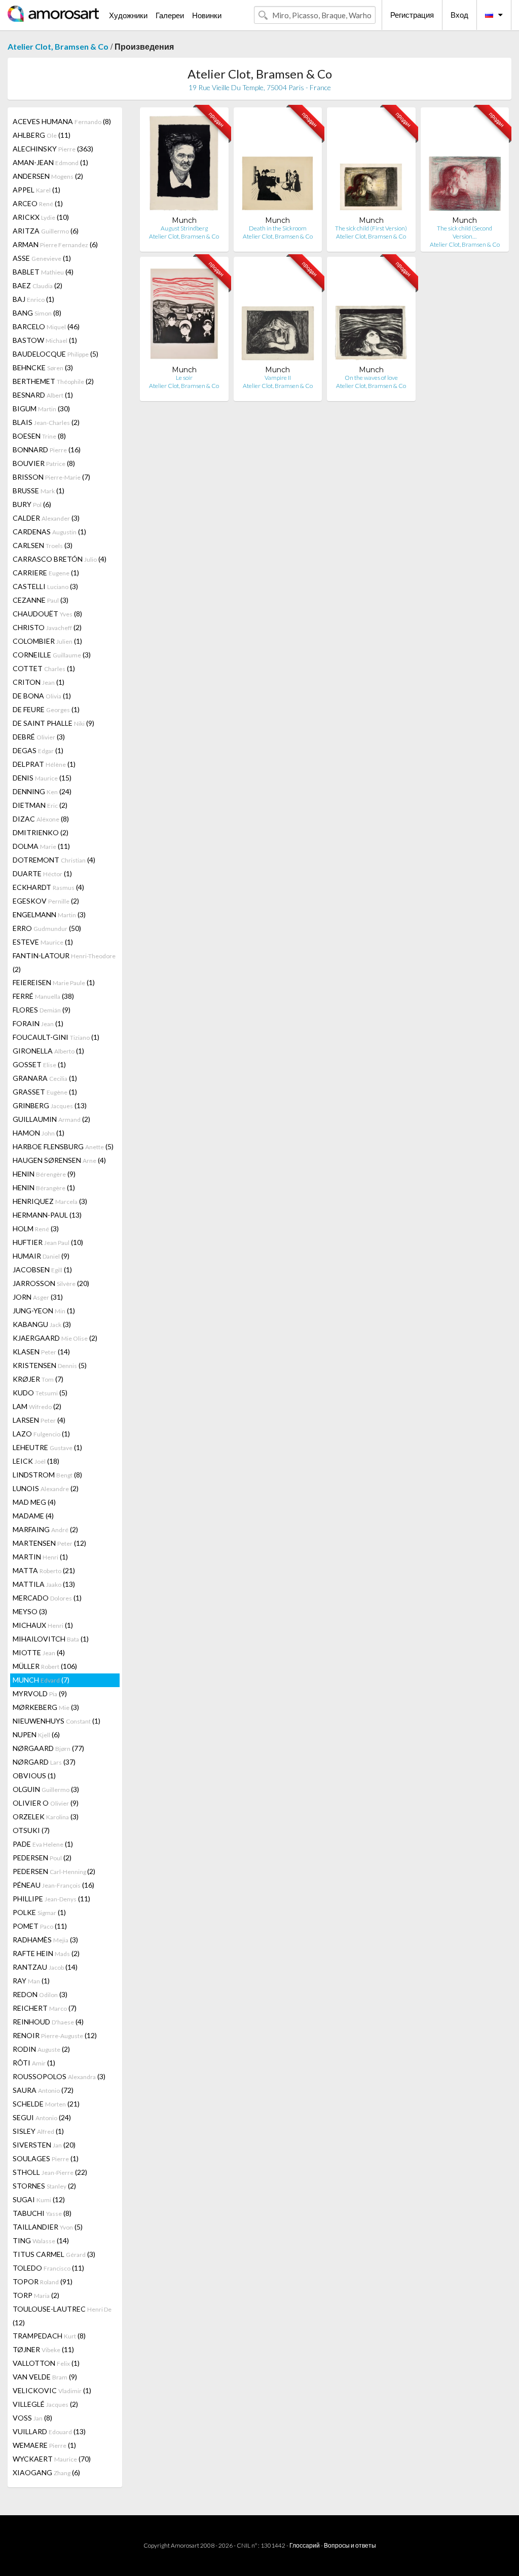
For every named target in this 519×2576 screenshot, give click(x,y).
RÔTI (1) (34, 2063)
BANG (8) (37, 313)
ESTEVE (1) (43, 942)
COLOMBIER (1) (47, 641)
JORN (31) (38, 1297)
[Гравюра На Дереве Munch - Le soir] (184, 315)
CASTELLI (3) (45, 586)
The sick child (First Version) (371, 228)
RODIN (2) (41, 2049)
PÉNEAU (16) (53, 1885)
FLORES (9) (42, 1010)
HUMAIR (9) (41, 1256)
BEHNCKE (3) (43, 367)
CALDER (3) (46, 518)
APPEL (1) (36, 190)
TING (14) (41, 2240)
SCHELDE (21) (46, 2104)
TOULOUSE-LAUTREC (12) (62, 2316)
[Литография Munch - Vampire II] (278, 315)
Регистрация (412, 15)
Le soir (184, 378)
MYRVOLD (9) (40, 1693)
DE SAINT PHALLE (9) (53, 723)
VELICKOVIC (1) (52, 2390)
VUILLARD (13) (49, 2431)
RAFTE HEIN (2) (46, 1953)
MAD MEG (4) (34, 1502)
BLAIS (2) (46, 422)
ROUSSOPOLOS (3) (59, 2076)
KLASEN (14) (41, 1352)
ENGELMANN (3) (49, 914)
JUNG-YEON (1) (44, 1311)
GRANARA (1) (45, 1078)
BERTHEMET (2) (53, 381)
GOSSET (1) (39, 1064)
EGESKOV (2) (46, 901)
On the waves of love (371, 378)
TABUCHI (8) (42, 2213)
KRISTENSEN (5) (50, 1365)
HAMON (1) (39, 1133)
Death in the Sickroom (278, 228)
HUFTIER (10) (48, 1242)
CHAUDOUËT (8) (47, 614)
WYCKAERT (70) (52, 2459)
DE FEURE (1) (46, 709)
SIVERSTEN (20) (44, 2145)
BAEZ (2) (38, 285)
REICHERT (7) (45, 2008)
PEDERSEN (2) (42, 1858)
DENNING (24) (42, 791)
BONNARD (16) (47, 450)
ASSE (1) (42, 258)
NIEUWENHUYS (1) (57, 1721)
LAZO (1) (41, 1434)
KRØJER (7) (38, 1379)
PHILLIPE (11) (51, 1899)
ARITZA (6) (46, 231)
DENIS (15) (42, 778)
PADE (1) (43, 1844)
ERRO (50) (47, 928)
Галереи (170, 15)
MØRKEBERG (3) (46, 1707)
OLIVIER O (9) (46, 1803)
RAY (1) (31, 1981)
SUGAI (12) (39, 2199)
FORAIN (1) (38, 1023)
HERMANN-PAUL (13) (47, 1215)
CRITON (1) (39, 682)
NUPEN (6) (36, 1734)
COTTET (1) (44, 668)
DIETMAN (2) (40, 805)
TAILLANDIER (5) (48, 2227)
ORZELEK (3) (46, 1817)
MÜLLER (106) (45, 1666)
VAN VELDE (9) (45, 2377)
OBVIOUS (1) (34, 1775)
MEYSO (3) (30, 1611)
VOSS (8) (32, 2418)
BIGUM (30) (41, 408)
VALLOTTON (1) (46, 2363)
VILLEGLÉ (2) (45, 2404)
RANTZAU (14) (45, 1967)
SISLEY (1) (38, 2131)
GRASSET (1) (45, 1092)
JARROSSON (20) (51, 1283)
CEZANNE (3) (41, 600)
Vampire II (278, 378)
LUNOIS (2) (46, 1488)
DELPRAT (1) (44, 764)
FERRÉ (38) (43, 996)
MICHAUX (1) (43, 1625)
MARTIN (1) (40, 1557)
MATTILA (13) (44, 1584)
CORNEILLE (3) (52, 655)
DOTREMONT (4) (54, 860)
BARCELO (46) (46, 326)
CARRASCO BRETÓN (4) (60, 559)
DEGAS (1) (38, 750)
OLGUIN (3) (46, 1789)
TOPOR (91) (43, 2281)
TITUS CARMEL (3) (54, 2254)
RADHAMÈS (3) (45, 1940)
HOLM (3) (36, 1228)
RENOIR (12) (55, 2035)
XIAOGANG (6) (46, 2472)
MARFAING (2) (45, 1529)
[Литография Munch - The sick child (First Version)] (371, 165)
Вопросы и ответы (350, 2545)
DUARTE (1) (42, 873)
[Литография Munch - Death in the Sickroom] (278, 165)
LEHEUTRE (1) (47, 1447)
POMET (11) (40, 1926)
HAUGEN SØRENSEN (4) (59, 1160)
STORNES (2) (44, 2186)
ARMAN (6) (55, 244)
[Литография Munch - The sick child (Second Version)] (465, 165)
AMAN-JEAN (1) (50, 162)
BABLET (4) (43, 272)
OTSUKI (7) (31, 1830)
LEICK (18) (36, 1461)
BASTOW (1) (45, 340)
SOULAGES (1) (46, 2158)
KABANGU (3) (42, 1324)
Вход (459, 15)
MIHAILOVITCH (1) (51, 1639)
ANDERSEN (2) (48, 176)
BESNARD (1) (43, 395)
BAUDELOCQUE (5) (55, 354)
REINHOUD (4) (48, 2022)
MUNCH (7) (41, 1680)
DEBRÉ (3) (39, 737)
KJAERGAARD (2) (55, 1338)
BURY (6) (32, 504)
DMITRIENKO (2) (41, 832)
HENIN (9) (44, 1174)
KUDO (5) (40, 1393)
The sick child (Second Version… (465, 232)
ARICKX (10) (41, 217)
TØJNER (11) (43, 2349)
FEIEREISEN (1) (54, 982)
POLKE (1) (39, 1912)
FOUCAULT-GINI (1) (56, 1037)
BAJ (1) (33, 299)
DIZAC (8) (41, 819)
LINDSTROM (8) (47, 1475)
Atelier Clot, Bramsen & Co (58, 46)
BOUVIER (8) (44, 463)
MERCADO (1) (47, 1598)
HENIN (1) (44, 1187)
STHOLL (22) (50, 2172)
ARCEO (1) (38, 203)
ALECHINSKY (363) (53, 149)
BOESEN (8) (39, 436)
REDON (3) (40, 1994)
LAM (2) (37, 1406)
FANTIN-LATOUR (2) (64, 962)
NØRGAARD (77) (48, 1748)
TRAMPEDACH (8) (49, 2336)
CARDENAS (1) (49, 532)
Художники (128, 15)
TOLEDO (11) (48, 2268)
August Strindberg (184, 228)
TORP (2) (36, 2295)
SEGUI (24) (42, 2117)
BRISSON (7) (51, 477)
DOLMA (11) (41, 846)
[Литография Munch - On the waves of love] (371, 315)
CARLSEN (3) (43, 545)
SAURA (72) (43, 2090)
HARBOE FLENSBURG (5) (63, 1146)
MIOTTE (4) (39, 1652)
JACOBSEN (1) (42, 1270)
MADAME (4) (33, 1516)
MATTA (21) (44, 1570)
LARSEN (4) (39, 1420)
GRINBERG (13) (50, 1105)
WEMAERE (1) (44, 2445)
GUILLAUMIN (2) (51, 1119)
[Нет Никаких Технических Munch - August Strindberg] (184, 165)
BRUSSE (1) (39, 491)
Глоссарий (305, 2545)
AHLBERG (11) (42, 135)
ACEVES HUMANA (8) (62, 121)
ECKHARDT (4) (48, 887)
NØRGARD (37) (44, 1762)
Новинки (207, 15)
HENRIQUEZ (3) (50, 1201)
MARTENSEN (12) (49, 1543)
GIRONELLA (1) (48, 1051)
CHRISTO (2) (47, 627)
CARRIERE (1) (46, 573)
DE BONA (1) (42, 696)
